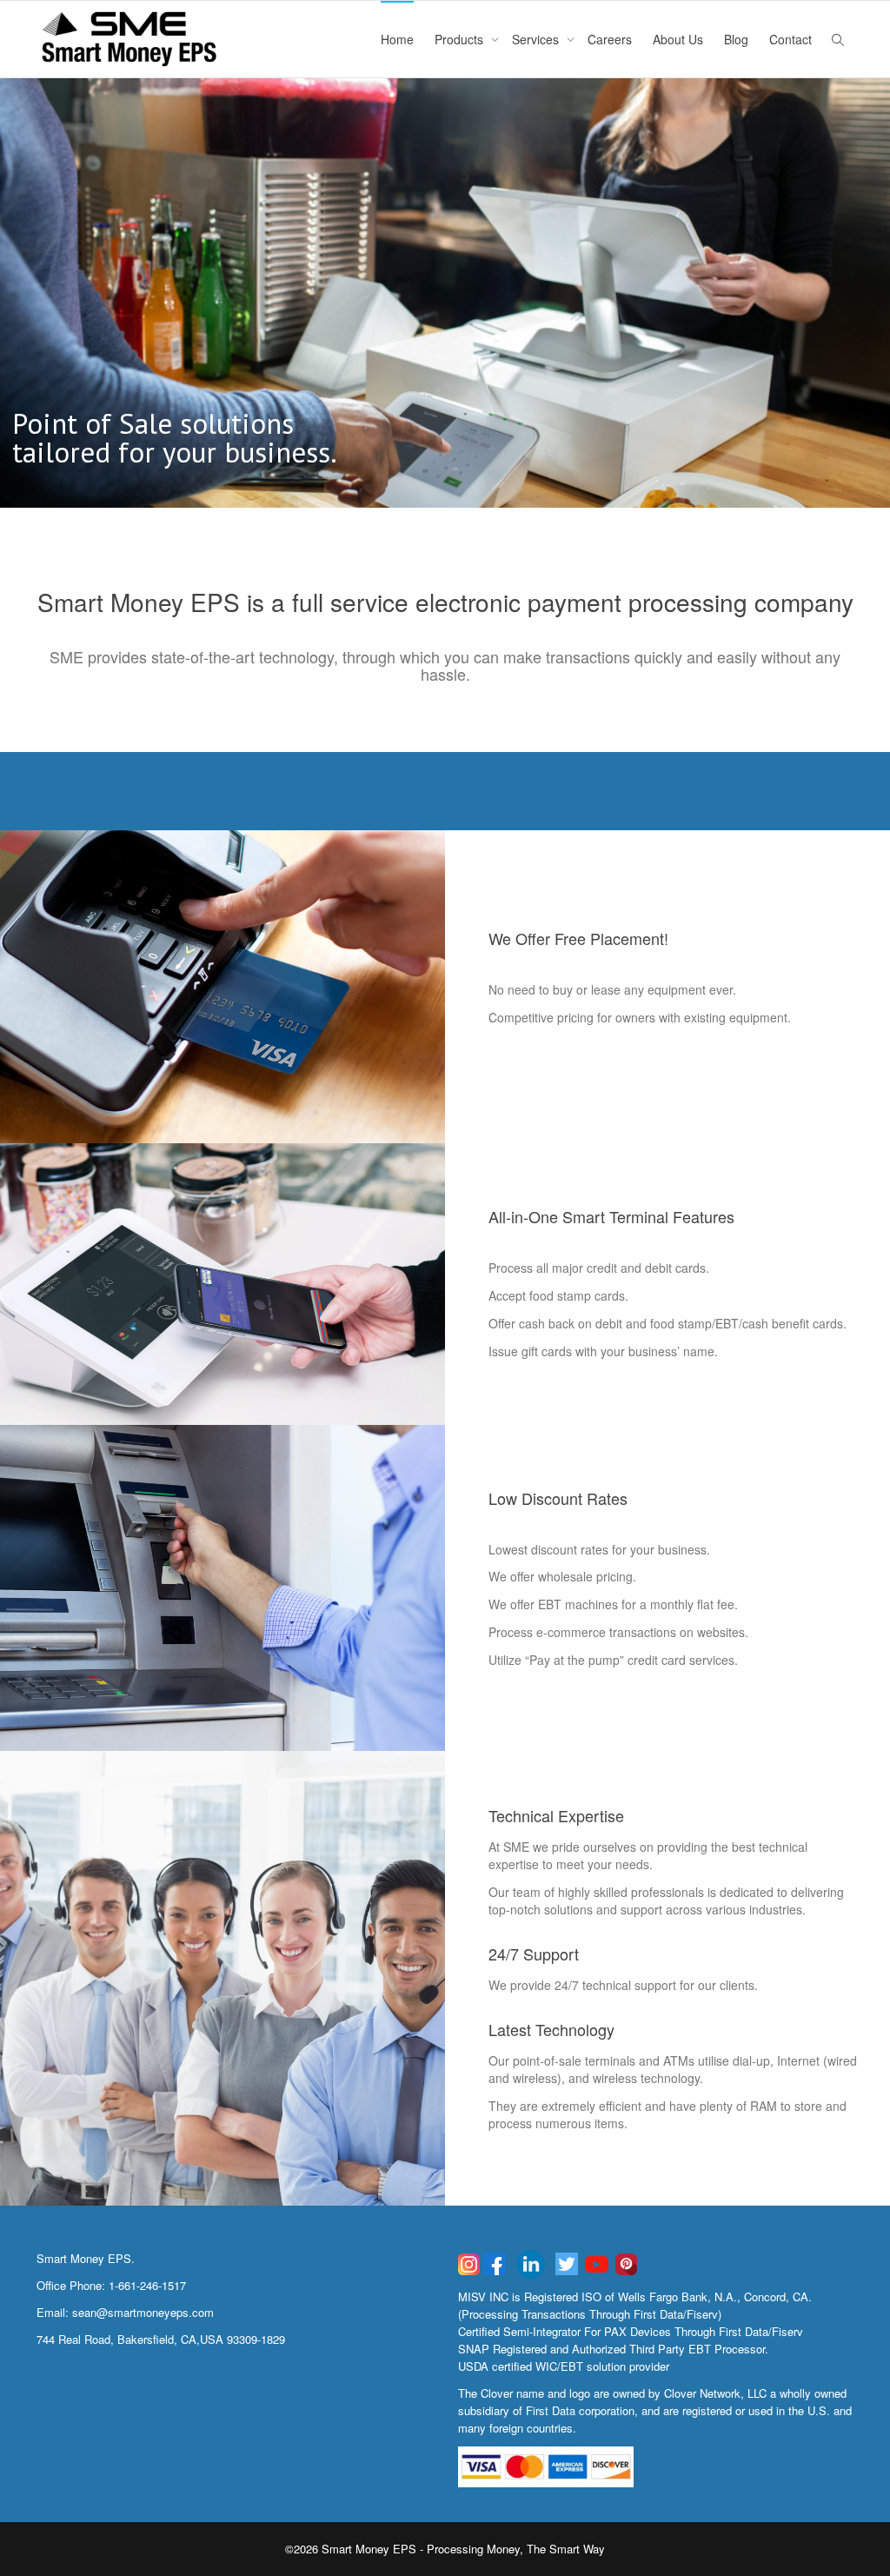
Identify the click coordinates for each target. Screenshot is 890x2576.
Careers (610, 39)
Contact (790, 39)
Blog (736, 39)
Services (537, 39)
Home (397, 39)
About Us (678, 39)
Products (461, 39)
